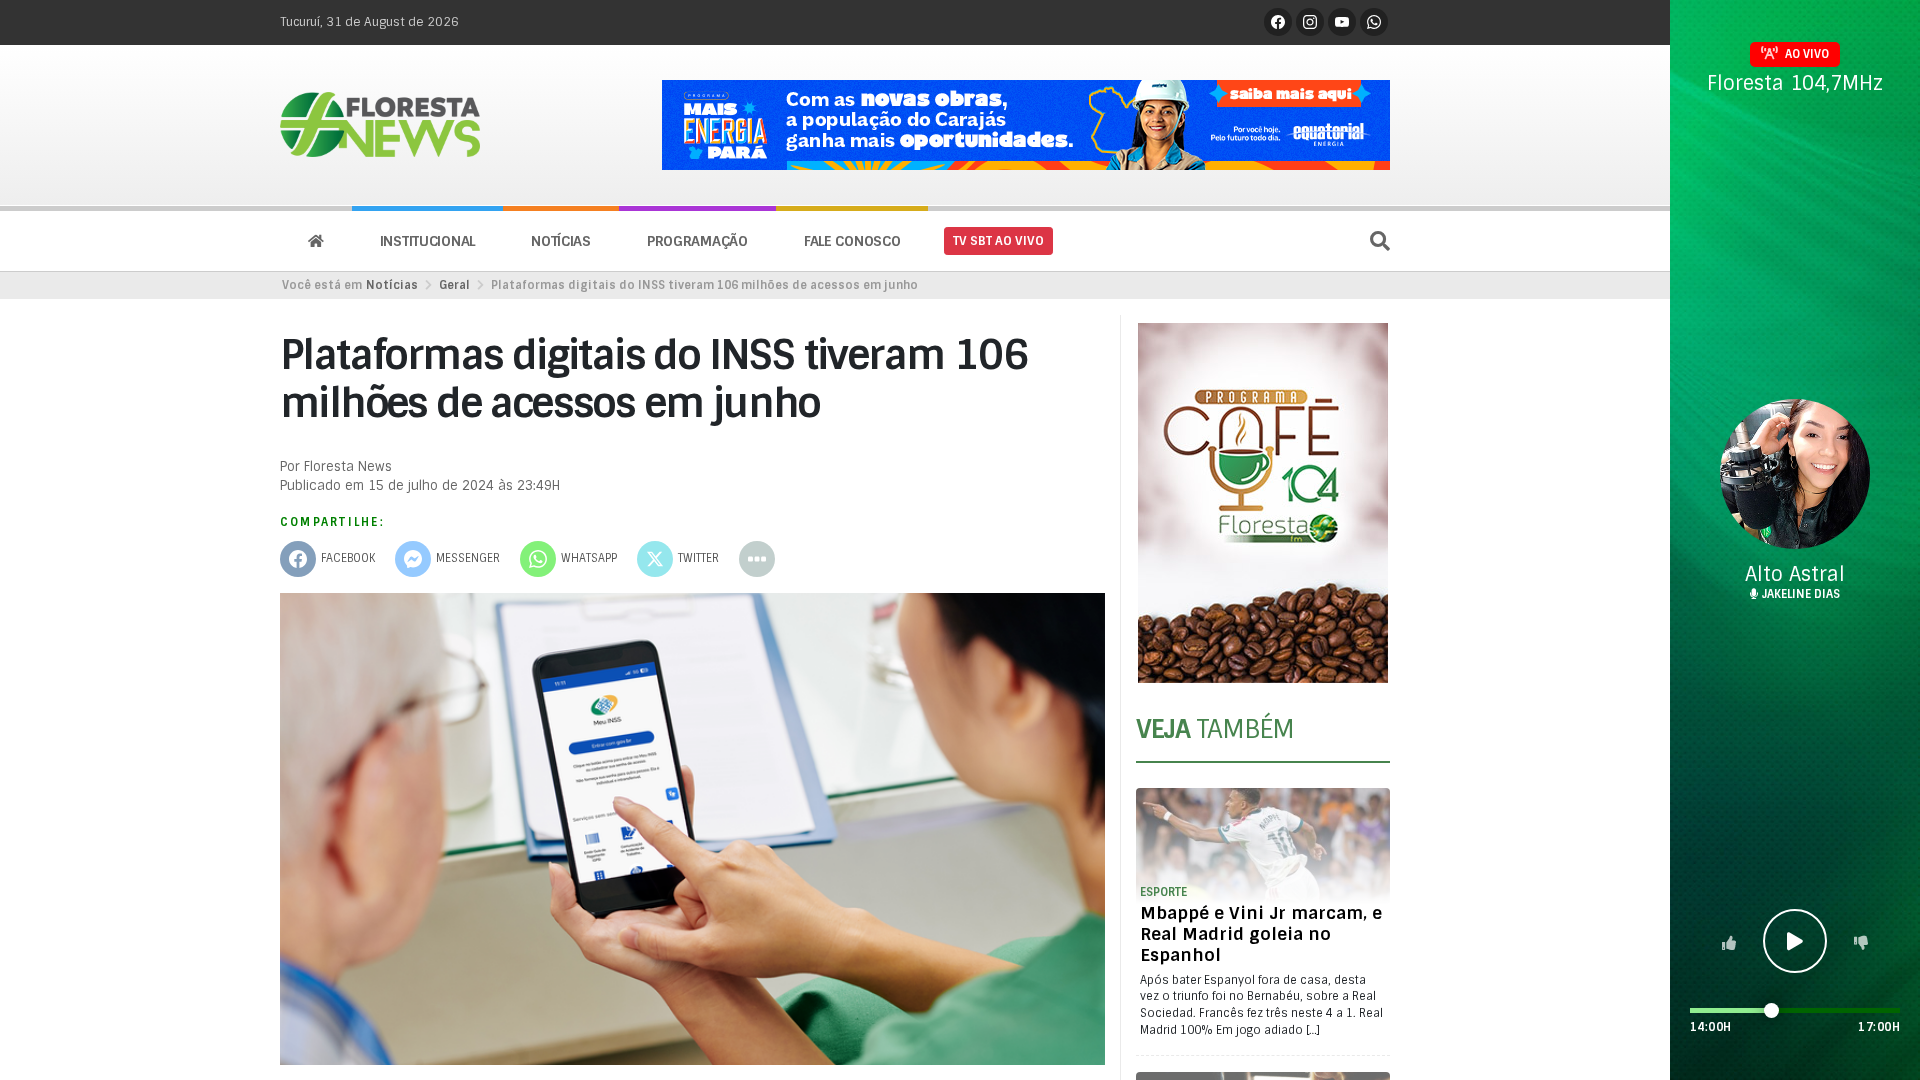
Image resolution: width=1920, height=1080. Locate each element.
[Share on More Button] (757, 559)
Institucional (427, 241)
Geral (454, 285)
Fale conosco (852, 241)
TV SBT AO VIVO (998, 241)
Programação (697, 241)
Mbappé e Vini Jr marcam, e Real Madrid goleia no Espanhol (1261, 934)
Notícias (561, 241)
